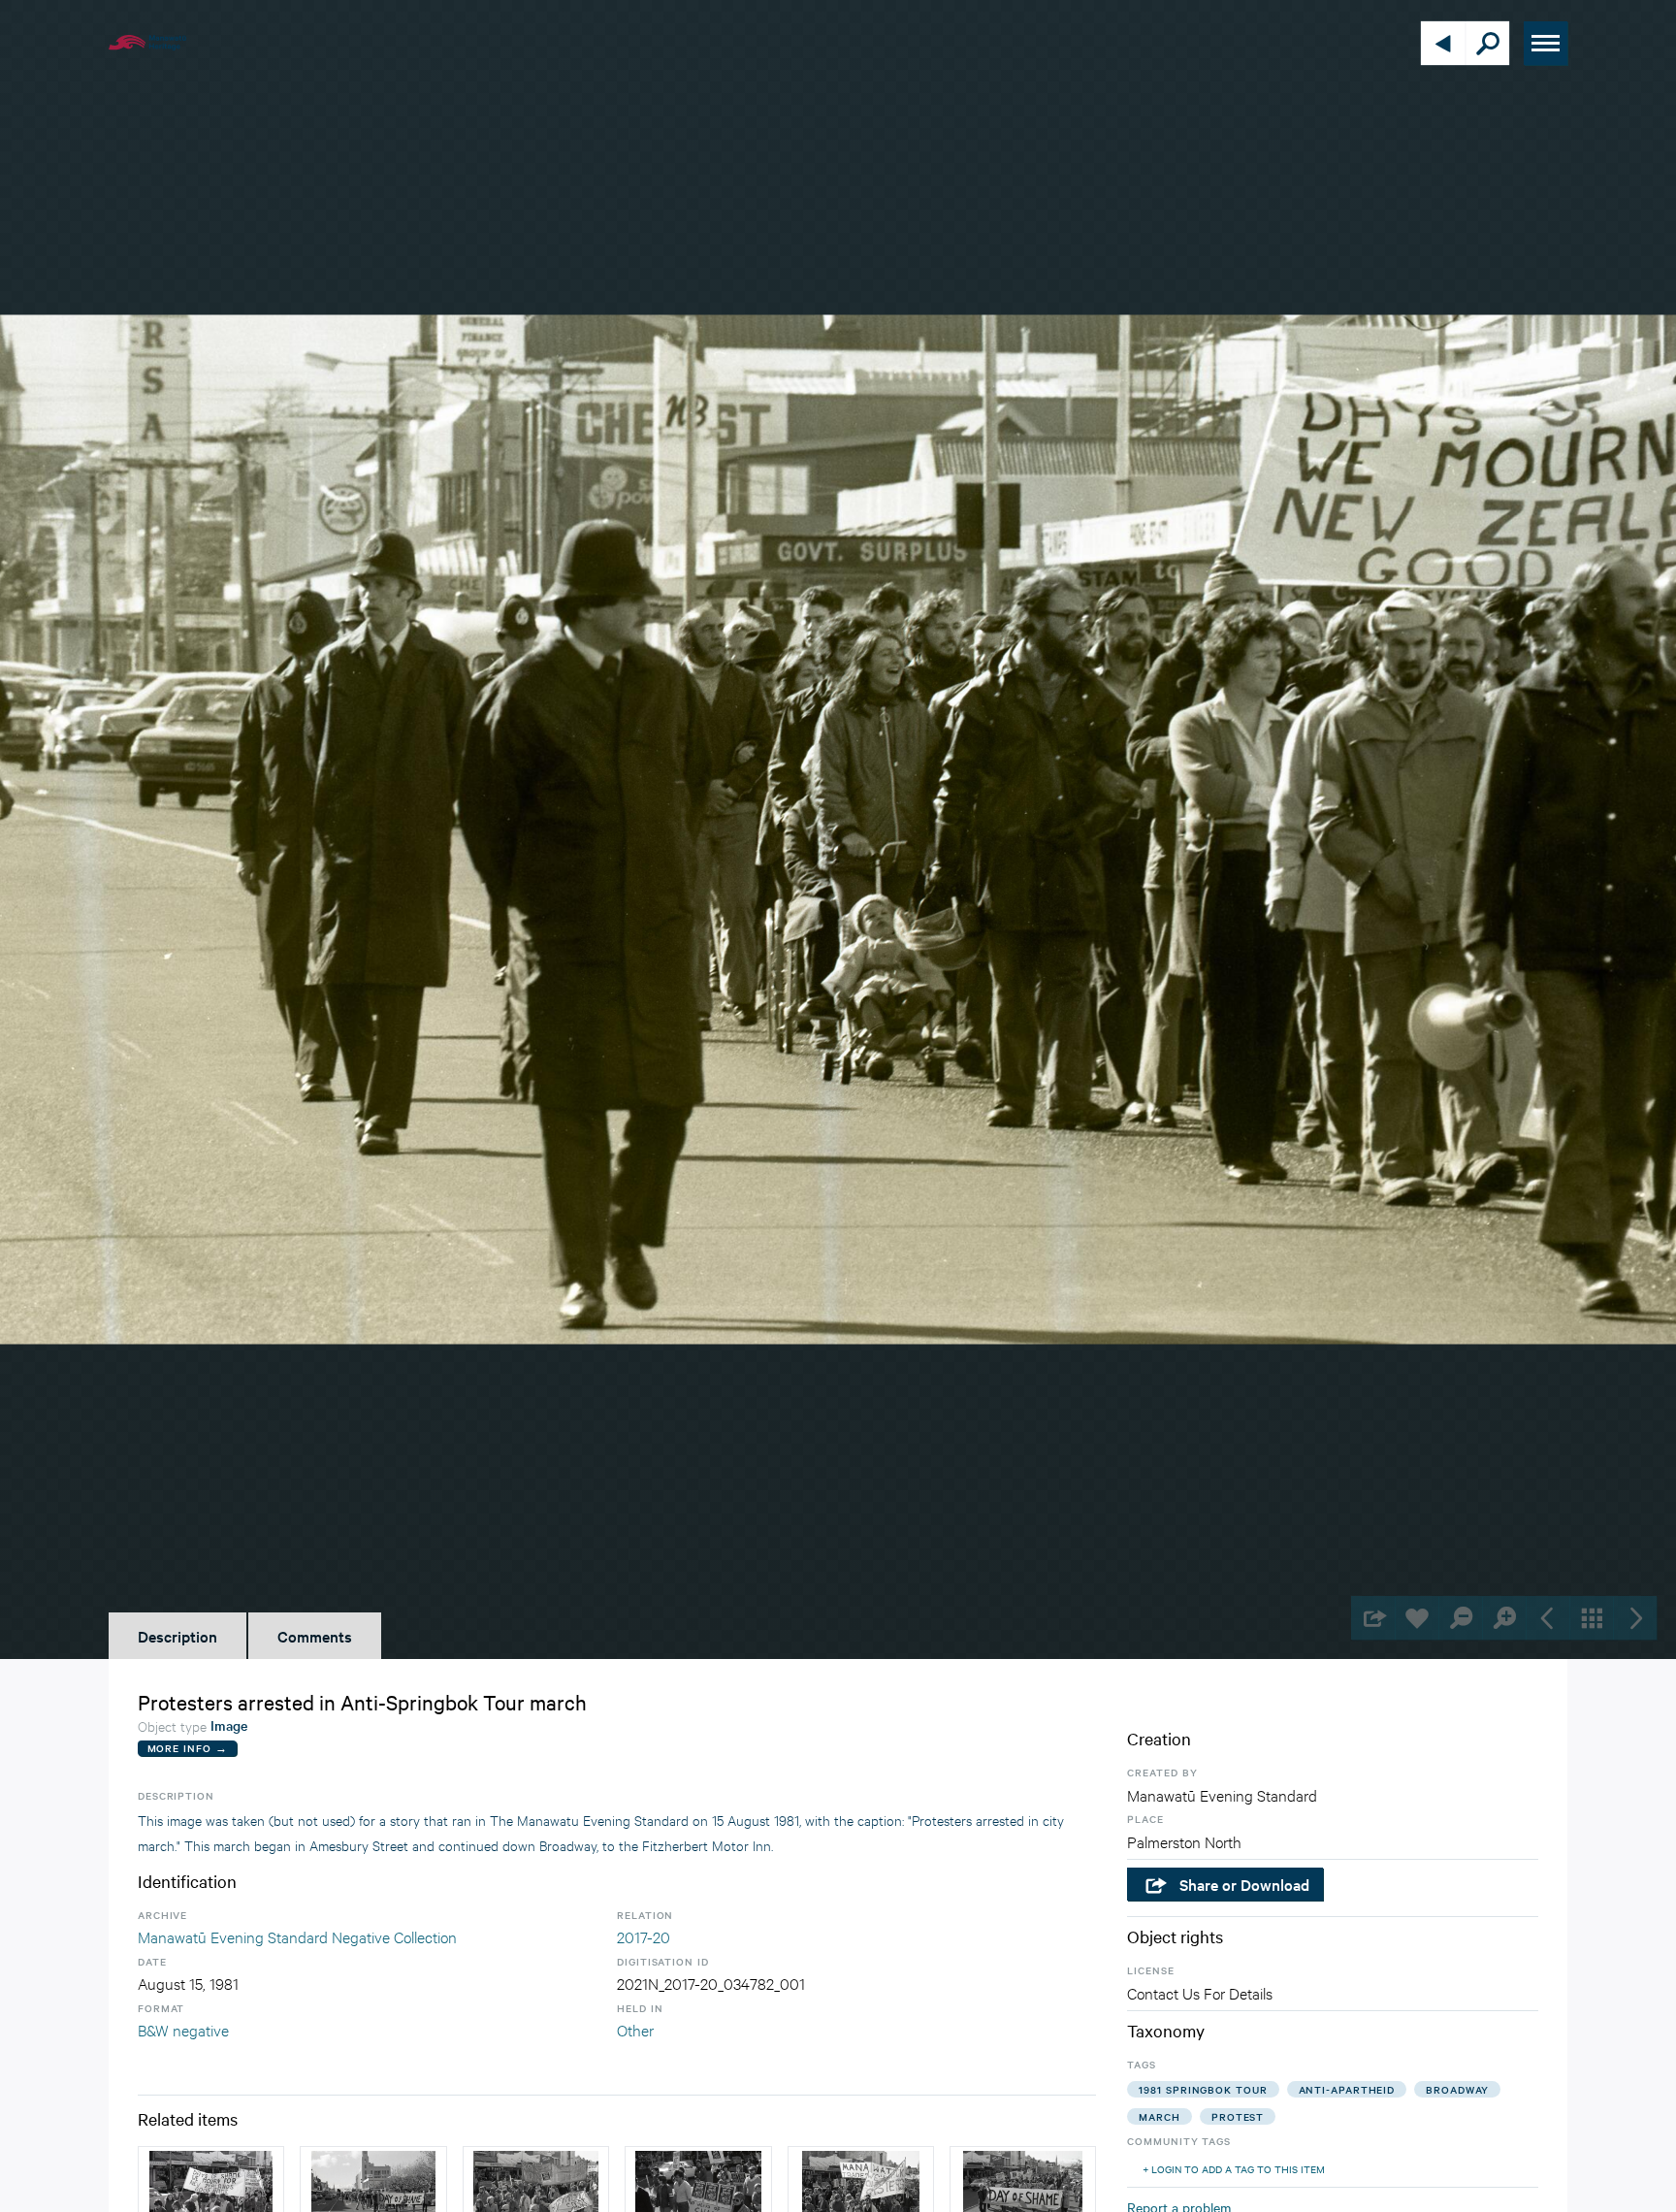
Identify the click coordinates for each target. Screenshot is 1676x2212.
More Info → (188, 1748)
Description (177, 1636)
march (1160, 2116)
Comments (315, 1636)
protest (1238, 2116)
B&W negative (183, 2029)
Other (635, 2029)
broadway (1457, 2089)
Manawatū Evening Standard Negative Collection (297, 1936)
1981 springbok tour (1203, 2089)
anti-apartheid (1347, 2089)
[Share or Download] (1373, 1618)
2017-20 (644, 1936)
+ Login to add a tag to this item (1234, 2169)
